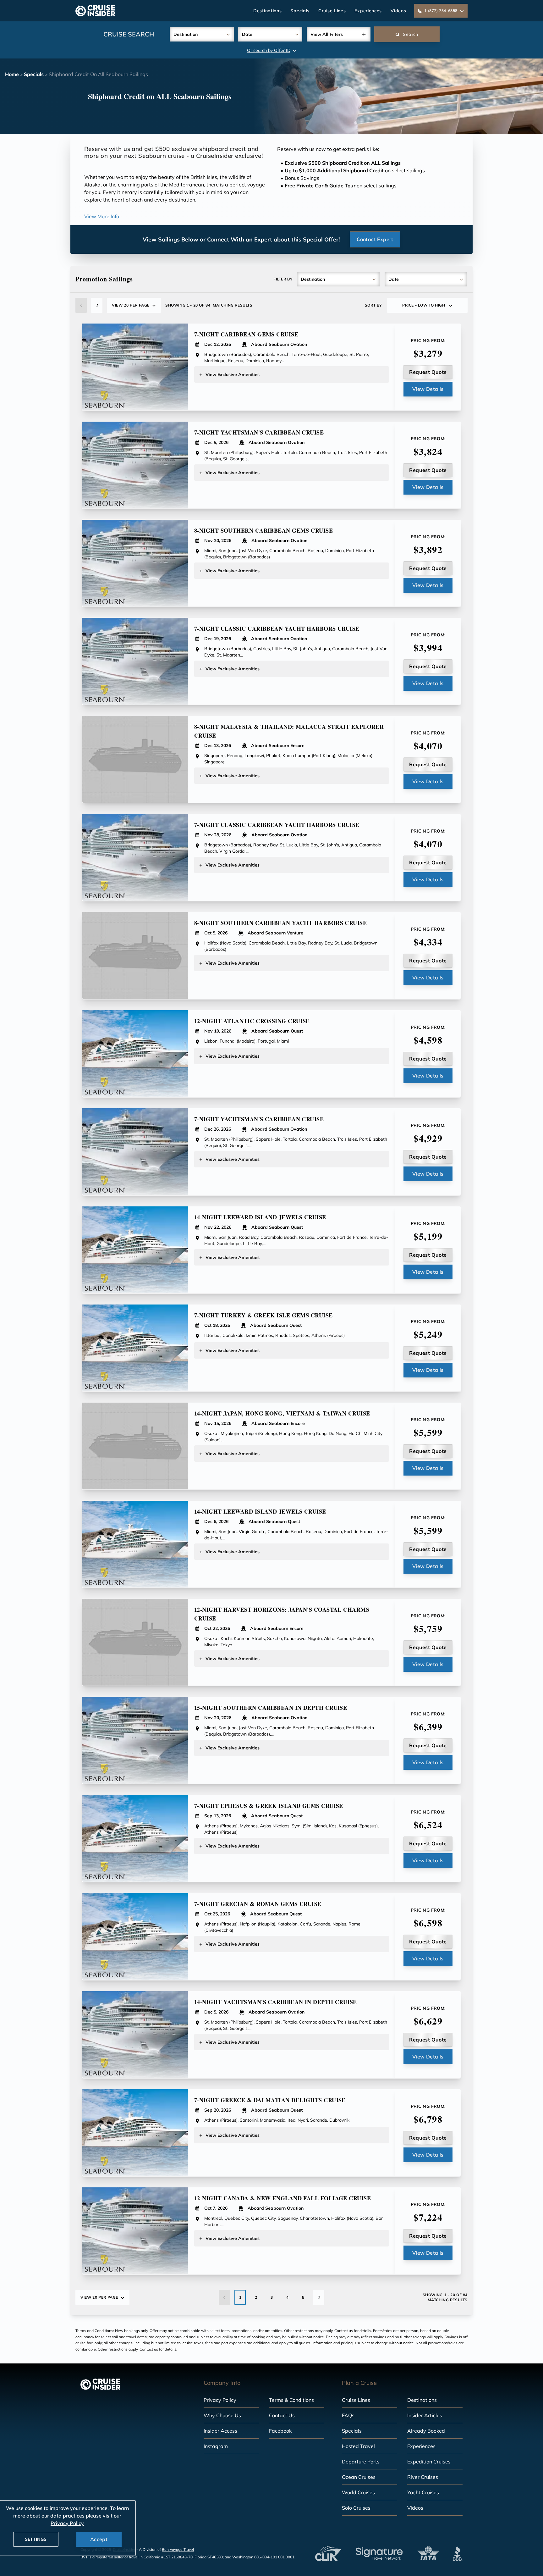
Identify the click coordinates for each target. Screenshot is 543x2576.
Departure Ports (361, 2462)
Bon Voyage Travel (178, 2549)
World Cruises (358, 2492)
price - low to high (424, 305)
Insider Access (220, 2431)
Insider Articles (425, 2415)
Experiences (368, 11)
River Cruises (423, 2477)
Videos (398, 11)
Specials (300, 11)
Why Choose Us (222, 2415)
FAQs (348, 2415)
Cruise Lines (332, 11)
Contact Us (282, 2415)
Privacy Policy (220, 2400)
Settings (36, 2539)
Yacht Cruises (423, 2492)
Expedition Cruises (429, 2462)
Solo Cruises (356, 2508)
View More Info (102, 216)
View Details (428, 389)
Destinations (267, 11)
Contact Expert (375, 239)
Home (12, 74)
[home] (95, 11)
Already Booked (426, 2431)
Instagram (216, 2446)
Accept (99, 2539)
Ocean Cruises (359, 2477)
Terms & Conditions (291, 2400)
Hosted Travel (358, 2446)
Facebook (280, 2431)
